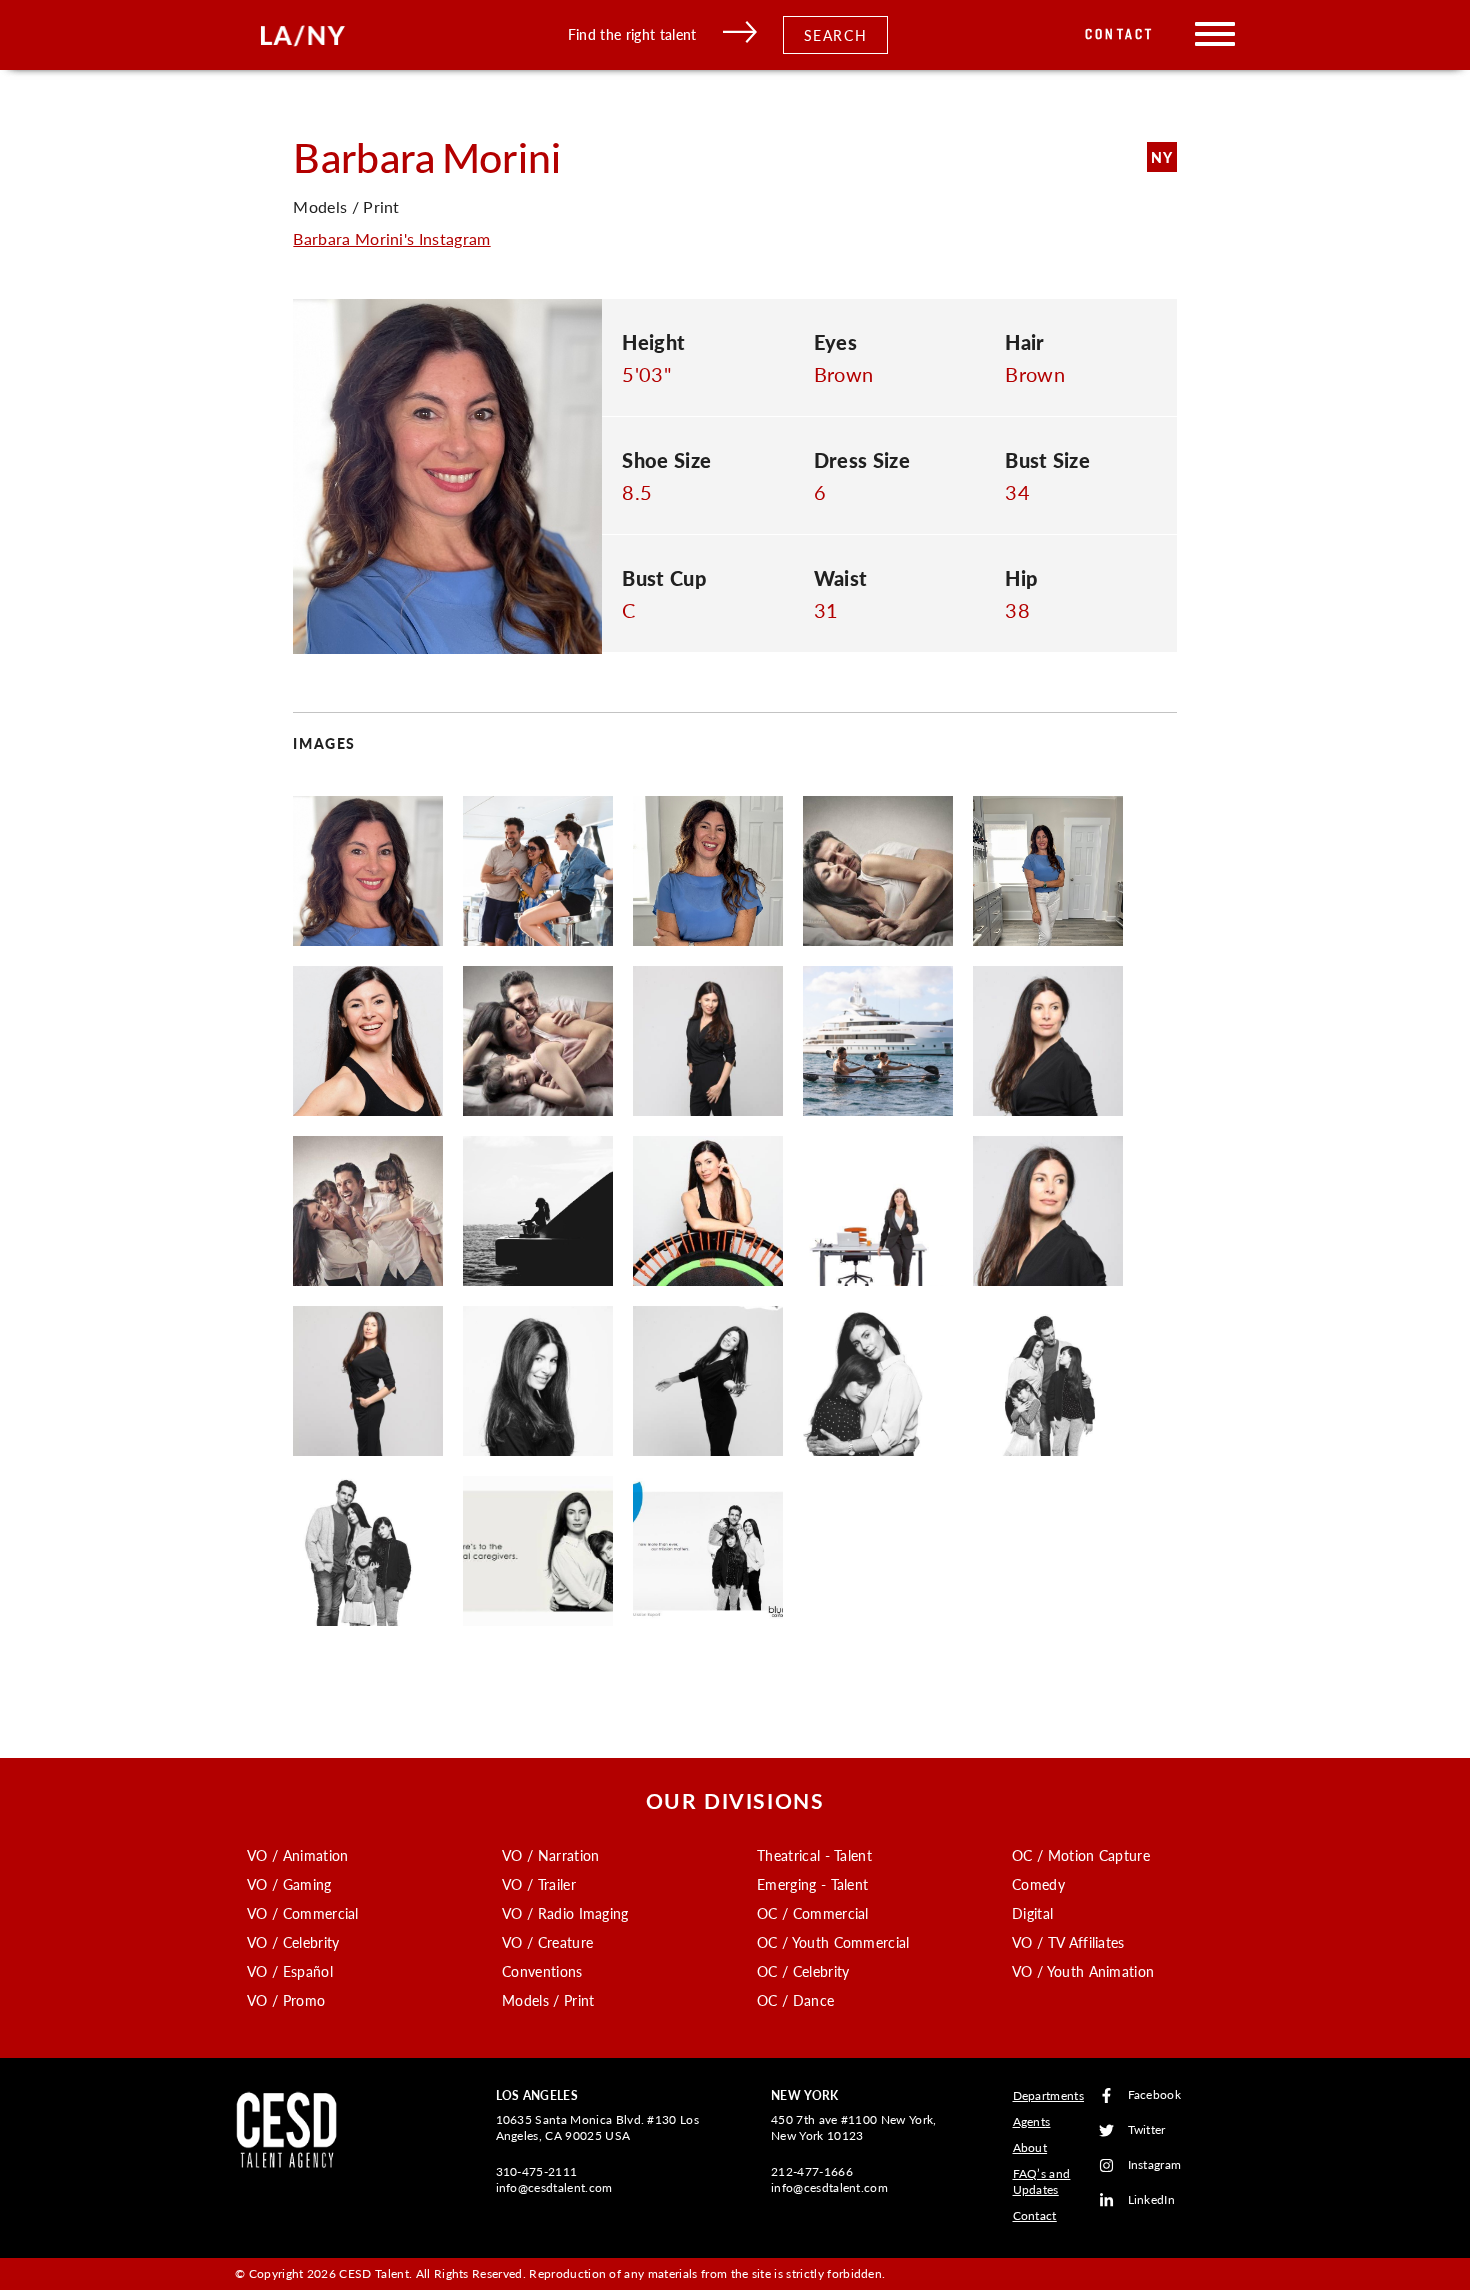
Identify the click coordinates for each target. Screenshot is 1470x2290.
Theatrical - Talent (814, 1855)
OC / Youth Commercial (833, 1942)
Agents (1032, 2121)
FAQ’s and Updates (1042, 2181)
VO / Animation (297, 1855)
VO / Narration (550, 1855)
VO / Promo (286, 2000)
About (1030, 2147)
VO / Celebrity (293, 1942)
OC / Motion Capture (1081, 1855)
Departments (1049, 2095)
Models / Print (548, 2000)
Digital (1032, 1913)
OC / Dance (795, 2000)
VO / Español (290, 1971)
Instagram (1155, 2165)
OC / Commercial (813, 1913)
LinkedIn (1152, 2200)
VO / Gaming (289, 1884)
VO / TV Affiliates (1068, 1942)
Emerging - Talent (812, 1884)
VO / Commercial (303, 1913)
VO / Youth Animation (1083, 1971)
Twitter (1147, 2130)
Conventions (542, 1971)
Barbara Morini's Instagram (391, 238)
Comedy (1038, 1884)
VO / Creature (547, 1942)
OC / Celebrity (803, 1971)
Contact (1119, 34)
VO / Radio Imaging (565, 1913)
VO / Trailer (539, 1884)
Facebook (1155, 2095)
